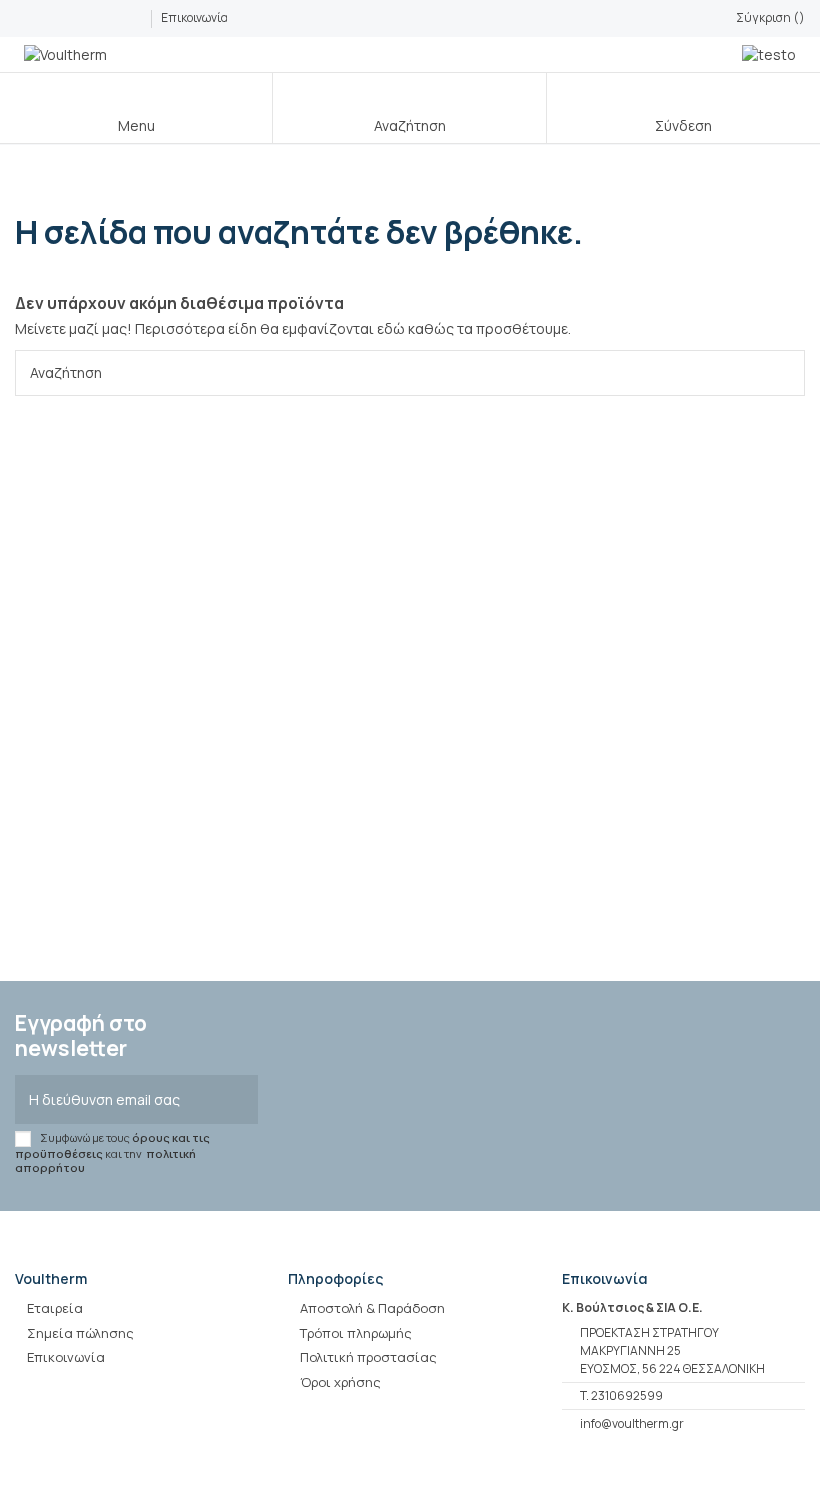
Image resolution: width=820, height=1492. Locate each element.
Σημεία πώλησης (80, 1333)
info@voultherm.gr (632, 1423)
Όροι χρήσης (340, 1382)
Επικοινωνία (194, 17)
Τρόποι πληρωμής (356, 1333)
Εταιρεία (55, 1308)
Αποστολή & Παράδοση (372, 1308)
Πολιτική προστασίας (368, 1357)
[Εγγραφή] (238, 1099)
